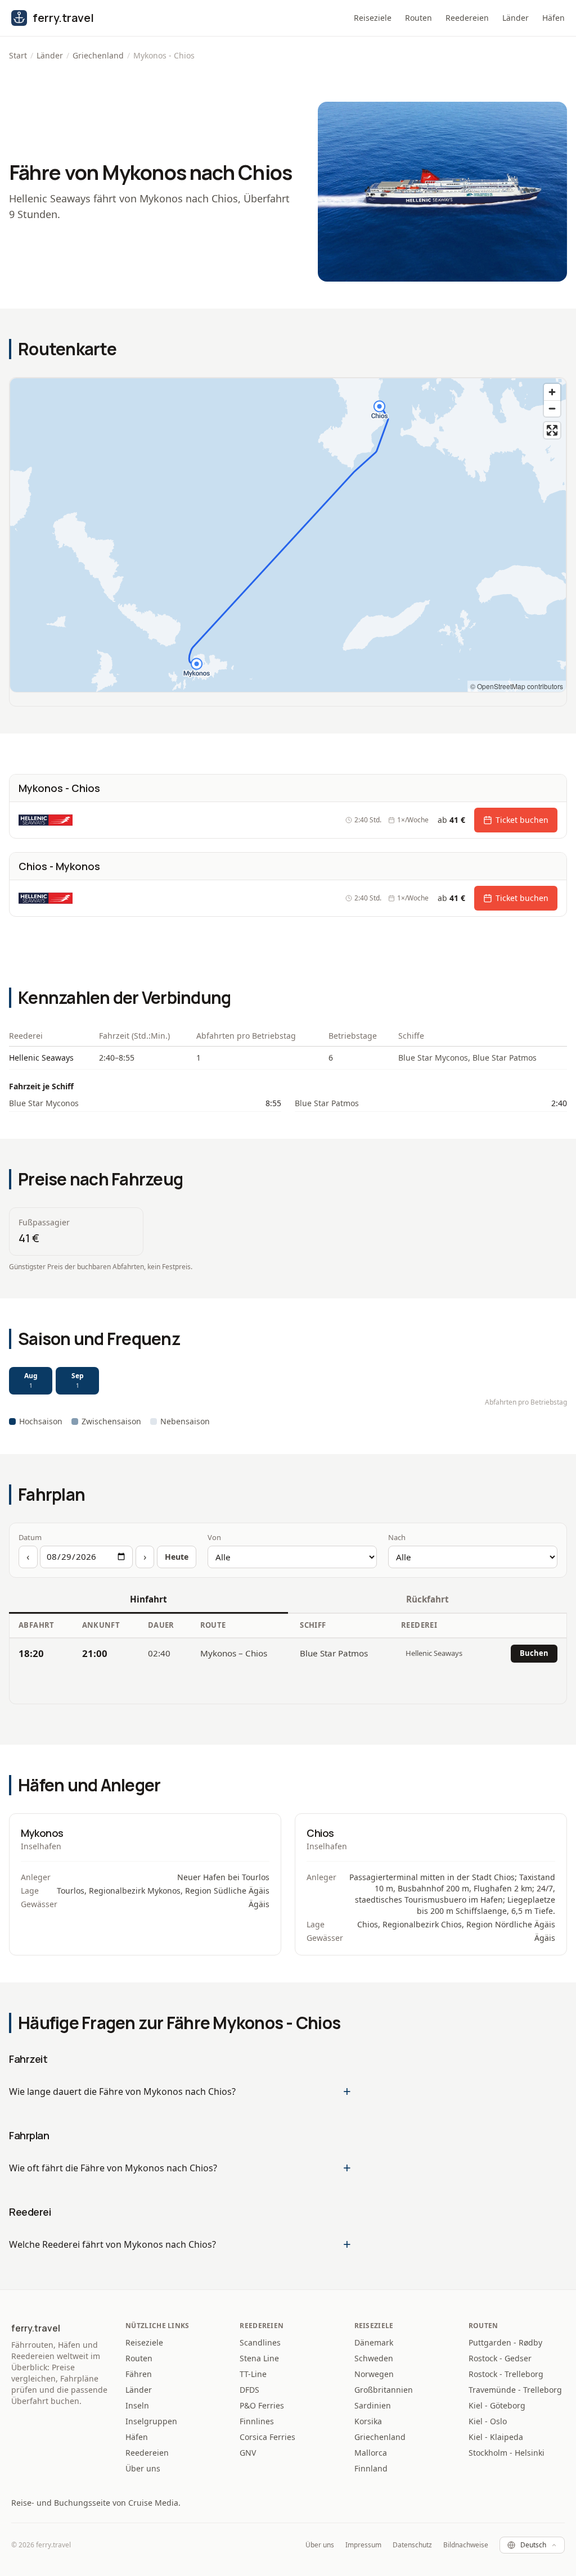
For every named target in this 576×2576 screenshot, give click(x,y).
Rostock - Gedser (500, 2358)
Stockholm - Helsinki (507, 2453)
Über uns (143, 2468)
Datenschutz (412, 2545)
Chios (320, 1833)
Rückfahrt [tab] (427, 1599)
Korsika (368, 2421)
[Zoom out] (552, 408)
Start (18, 55)
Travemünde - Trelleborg (515, 2390)
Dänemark (374, 2342)
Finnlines (257, 2421)
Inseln (137, 2405)
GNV (248, 2453)
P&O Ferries (262, 2405)
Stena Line (259, 2358)
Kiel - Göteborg (497, 2405)
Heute (177, 1557)
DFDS (249, 2390)
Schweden (374, 2358)
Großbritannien (384, 2390)
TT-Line (253, 2374)
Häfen (553, 18)
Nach (397, 1537)
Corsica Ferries (267, 2437)
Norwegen (374, 2374)
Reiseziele (373, 18)
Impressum (363, 2545)
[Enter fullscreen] (552, 430)
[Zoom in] (552, 392)
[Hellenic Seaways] (46, 820)
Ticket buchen (522, 820)
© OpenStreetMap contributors (517, 686)
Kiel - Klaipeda (496, 2437)
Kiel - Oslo (488, 2421)
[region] (288, 535)
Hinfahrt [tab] (148, 1599)
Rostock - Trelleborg (506, 2374)
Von (214, 1537)
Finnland (371, 2468)
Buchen (534, 1653)
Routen (418, 18)
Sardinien (373, 2405)
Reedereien (467, 18)
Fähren (139, 2374)
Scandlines (260, 2342)
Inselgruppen (151, 2421)
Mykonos (42, 1833)
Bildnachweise (466, 2545)
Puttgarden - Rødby (505, 2342)
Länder (516, 18)
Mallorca (371, 2453)
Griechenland (98, 55)
